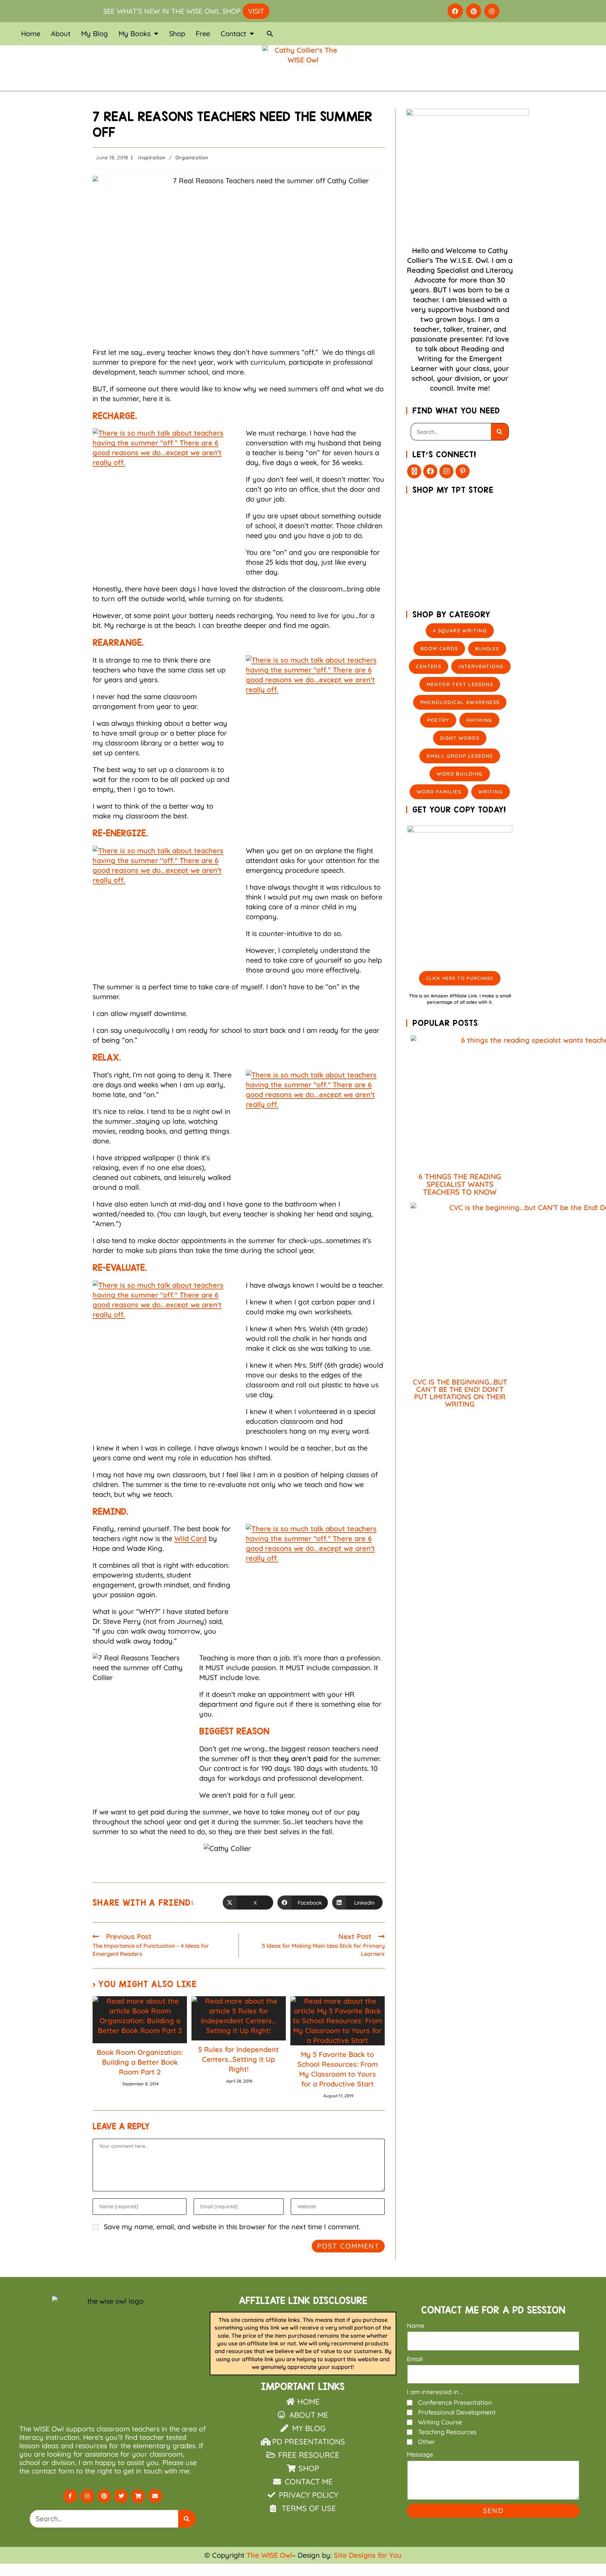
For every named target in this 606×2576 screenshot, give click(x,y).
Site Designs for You (368, 2555)
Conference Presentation (455, 2402)
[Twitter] (121, 2496)
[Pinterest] (474, 11)
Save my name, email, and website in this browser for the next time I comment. (232, 2227)
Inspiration (152, 158)
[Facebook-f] (70, 2496)
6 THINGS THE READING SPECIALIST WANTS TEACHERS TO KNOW (460, 1184)
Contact (233, 34)
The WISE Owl (269, 2555)
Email (415, 2359)
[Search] (500, 432)
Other (426, 2442)
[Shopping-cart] (138, 2496)
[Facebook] (455, 11)
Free (203, 34)
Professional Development (457, 2412)
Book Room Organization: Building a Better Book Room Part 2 (140, 2062)
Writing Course (440, 2422)
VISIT (256, 11)
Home (31, 34)
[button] (270, 34)
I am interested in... (435, 2392)
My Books (134, 34)
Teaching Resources (447, 2432)
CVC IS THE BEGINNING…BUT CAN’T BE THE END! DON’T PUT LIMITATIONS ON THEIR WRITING (460, 1393)
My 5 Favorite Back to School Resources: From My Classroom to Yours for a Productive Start (338, 2069)
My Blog (95, 34)
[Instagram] (492, 11)
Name (416, 2326)
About (61, 34)
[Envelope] (155, 2496)
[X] (414, 471)
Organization (192, 158)
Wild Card (190, 1538)
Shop (177, 34)
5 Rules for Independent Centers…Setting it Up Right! (238, 2059)
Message (420, 2454)
